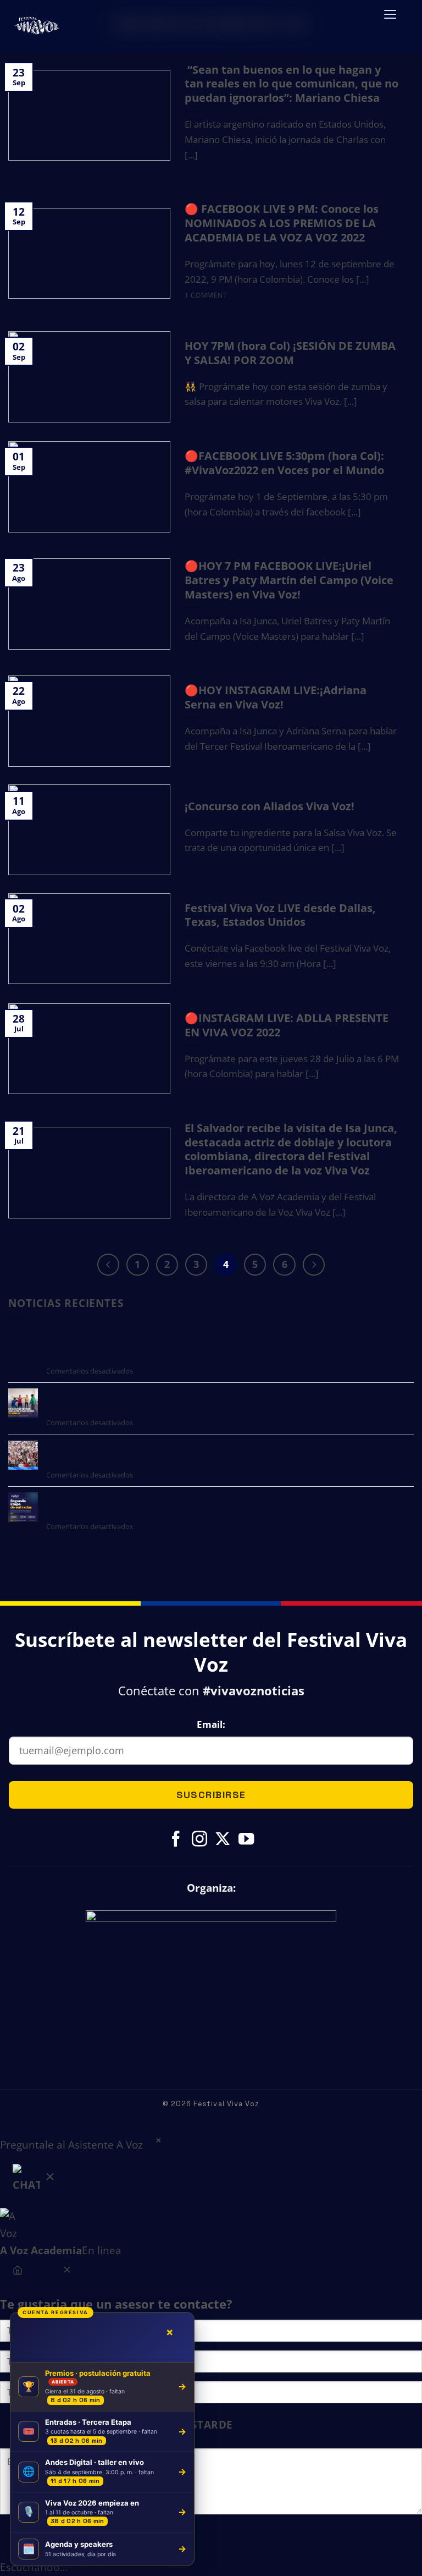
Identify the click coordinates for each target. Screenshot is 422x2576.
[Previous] (108, 1265)
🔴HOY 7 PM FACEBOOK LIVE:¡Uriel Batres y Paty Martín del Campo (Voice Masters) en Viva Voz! (289, 580)
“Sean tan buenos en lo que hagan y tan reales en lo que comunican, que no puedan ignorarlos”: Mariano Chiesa (291, 84)
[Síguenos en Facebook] (176, 1840)
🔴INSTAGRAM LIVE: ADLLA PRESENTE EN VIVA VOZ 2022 (287, 1025)
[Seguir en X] (223, 1840)
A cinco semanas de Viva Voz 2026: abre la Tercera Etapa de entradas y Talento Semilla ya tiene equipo (221, 1349)
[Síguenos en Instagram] (199, 1840)
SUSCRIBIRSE (211, 1795)
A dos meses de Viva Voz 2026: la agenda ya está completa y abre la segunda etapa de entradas (212, 1505)
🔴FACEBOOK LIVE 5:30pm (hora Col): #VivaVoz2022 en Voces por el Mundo (284, 463)
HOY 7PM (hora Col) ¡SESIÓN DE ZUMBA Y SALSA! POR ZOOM (290, 353)
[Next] (314, 1265)
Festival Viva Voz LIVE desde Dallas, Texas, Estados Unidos (280, 915)
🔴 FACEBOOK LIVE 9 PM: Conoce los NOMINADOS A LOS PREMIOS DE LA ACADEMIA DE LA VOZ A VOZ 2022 (282, 223)
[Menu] (390, 21)
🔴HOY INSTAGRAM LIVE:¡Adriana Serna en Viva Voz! (276, 697)
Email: (211, 1724)
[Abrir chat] (35, 2181)
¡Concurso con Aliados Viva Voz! (270, 806)
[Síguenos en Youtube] (246, 1840)
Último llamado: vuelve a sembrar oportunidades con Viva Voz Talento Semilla (218, 1453)
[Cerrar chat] (67, 2272)
